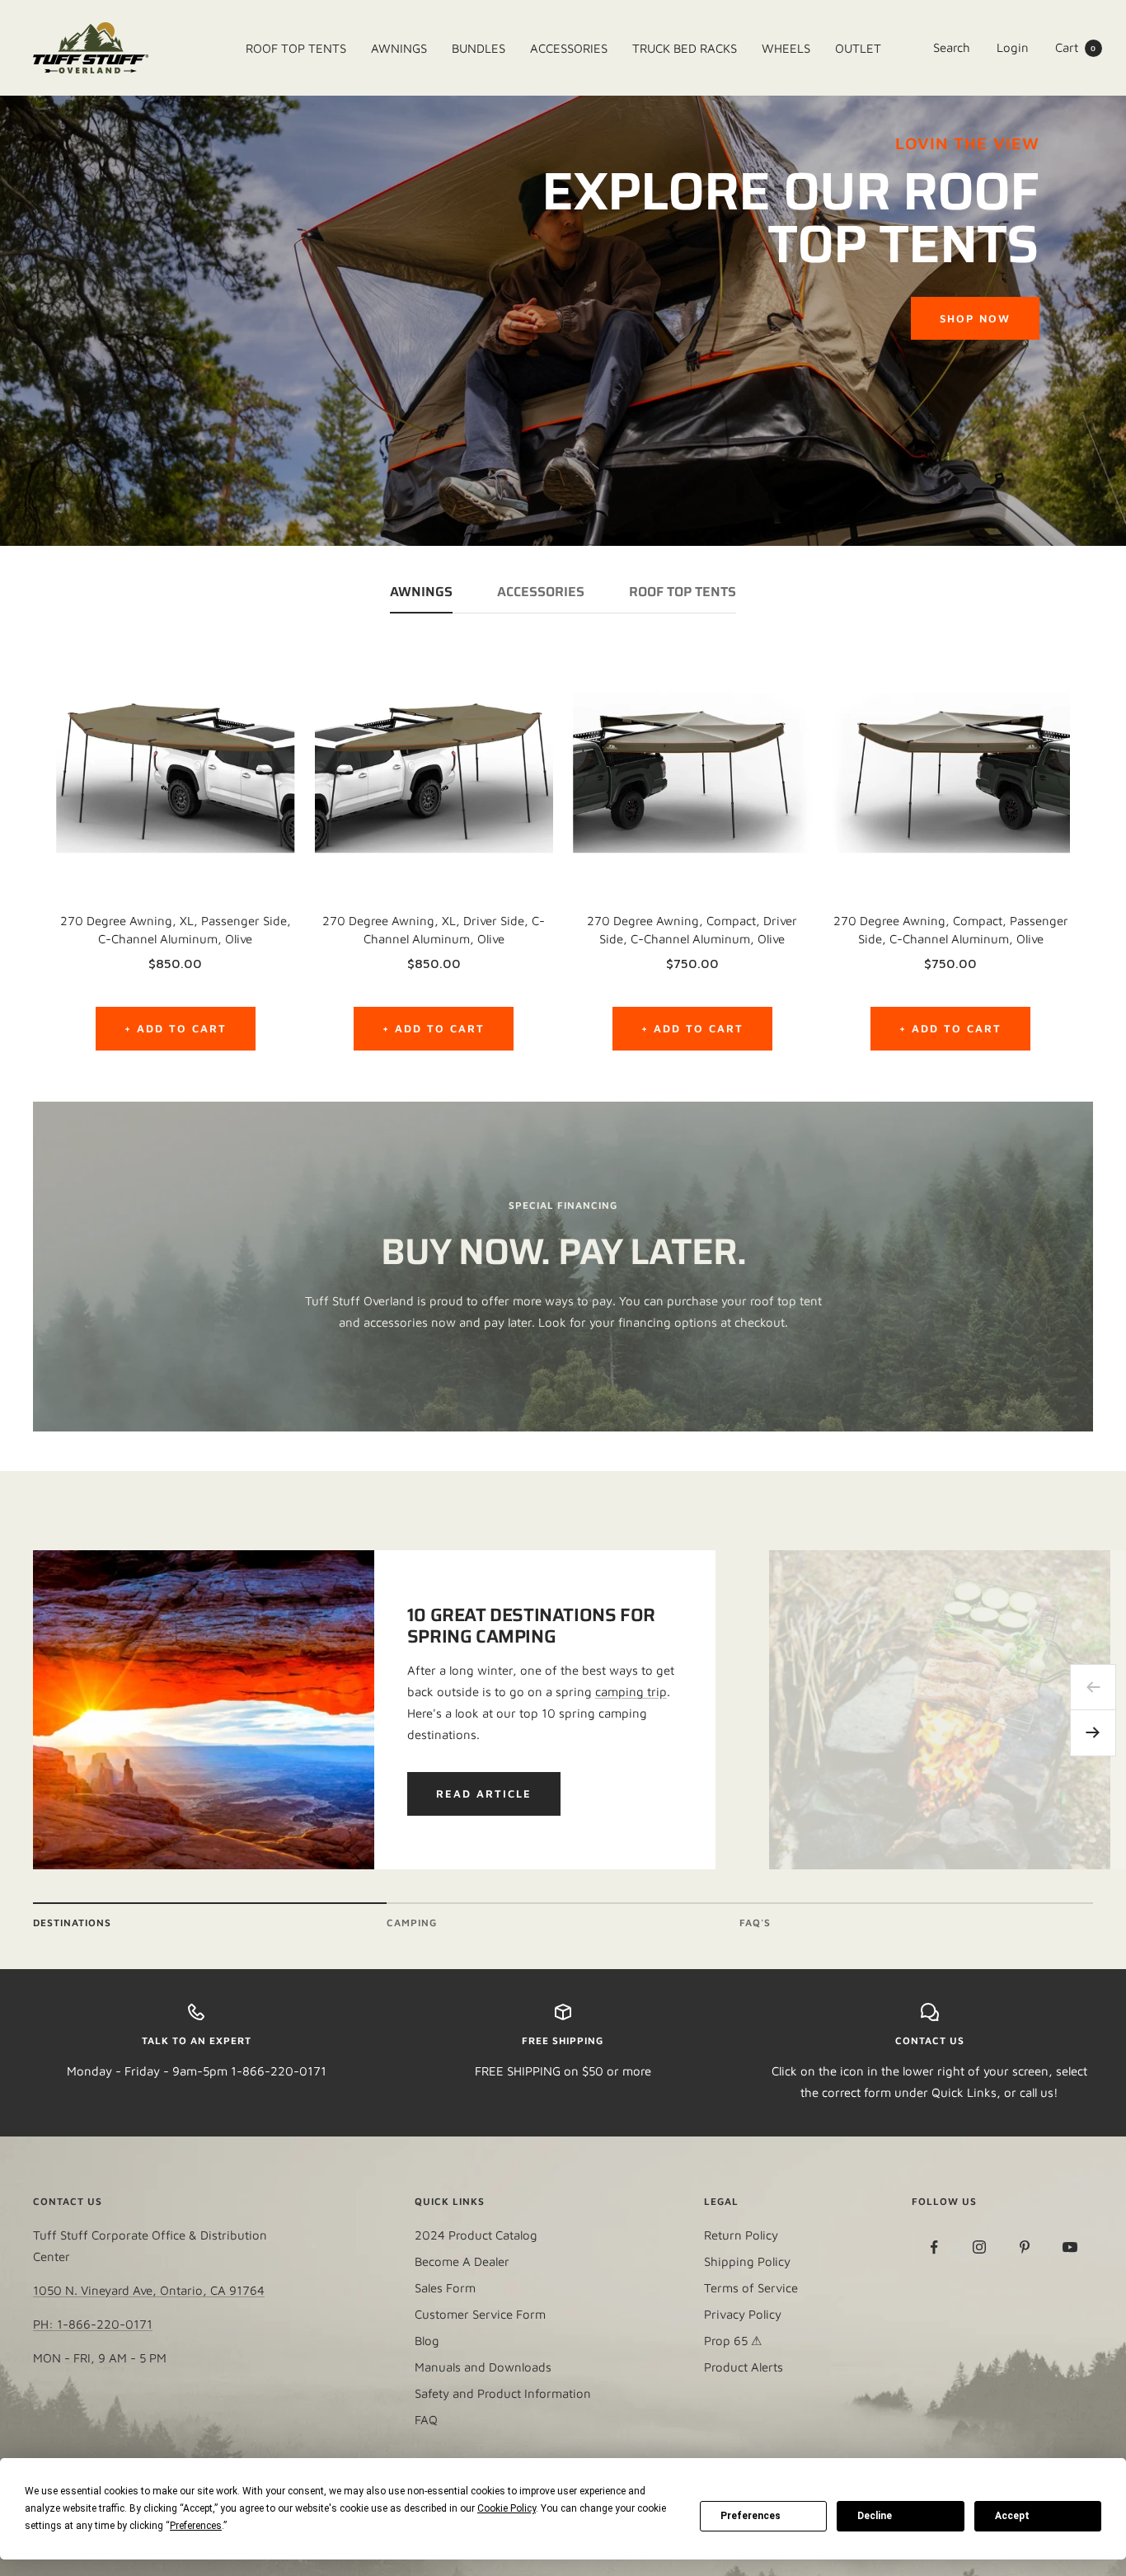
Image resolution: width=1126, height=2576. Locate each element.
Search (952, 47)
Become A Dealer (462, 2261)
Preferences (751, 2516)
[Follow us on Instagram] (980, 2247)
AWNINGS (421, 594)
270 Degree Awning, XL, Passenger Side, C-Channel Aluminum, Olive (176, 930)
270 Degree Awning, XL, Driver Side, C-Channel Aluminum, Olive (434, 930)
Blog (427, 2341)
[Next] (1093, 1733)
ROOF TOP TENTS (683, 594)
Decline (875, 2516)
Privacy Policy (743, 2314)
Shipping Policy (747, 2261)
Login (1013, 47)
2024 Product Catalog (476, 2235)
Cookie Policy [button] (507, 2508)
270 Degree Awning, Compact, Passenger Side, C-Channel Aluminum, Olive (951, 930)
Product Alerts (744, 2367)
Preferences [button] (196, 2526)
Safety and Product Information (503, 2393)
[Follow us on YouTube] (1070, 2247)
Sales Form (445, 2288)
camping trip (631, 1692)
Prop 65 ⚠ (733, 2341)
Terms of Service (751, 2288)
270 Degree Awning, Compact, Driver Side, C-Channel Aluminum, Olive (692, 930)
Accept (1012, 2516)
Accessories (541, 594)
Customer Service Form (480, 2314)
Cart (1076, 47)
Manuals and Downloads (483, 2367)
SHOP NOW (975, 318)
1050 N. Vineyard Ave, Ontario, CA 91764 (149, 2290)
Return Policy (741, 2235)
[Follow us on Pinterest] (1025, 2247)
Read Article (484, 1793)
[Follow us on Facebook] (934, 2247)
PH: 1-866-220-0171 (93, 2324)
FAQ (426, 2420)
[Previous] (1093, 1687)
